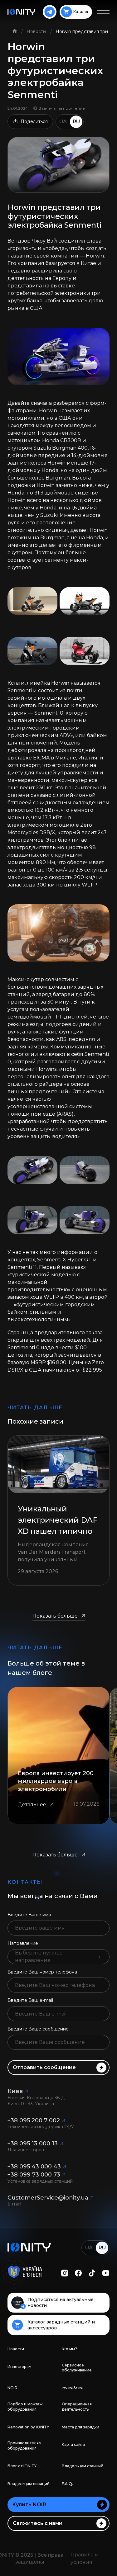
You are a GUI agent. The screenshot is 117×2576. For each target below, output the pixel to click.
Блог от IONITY (22, 2466)
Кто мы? (69, 2349)
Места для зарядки (80, 2427)
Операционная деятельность (77, 2407)
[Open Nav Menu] (103, 12)
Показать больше (55, 1616)
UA (63, 122)
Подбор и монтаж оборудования (25, 2407)
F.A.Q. (67, 2484)
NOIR (12, 2388)
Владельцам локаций (29, 2484)
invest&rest (73, 2388)
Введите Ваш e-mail (30, 2000)
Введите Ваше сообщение (38, 2029)
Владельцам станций (83, 2466)
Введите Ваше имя (29, 1915)
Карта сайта (73, 2444)
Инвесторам (19, 2367)
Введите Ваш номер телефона (42, 1972)
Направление (23, 1943)
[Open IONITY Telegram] (50, 12)
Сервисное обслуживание (77, 2368)
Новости (37, 31)
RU (76, 122)
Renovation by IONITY (28, 2427)
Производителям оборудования (24, 2446)
